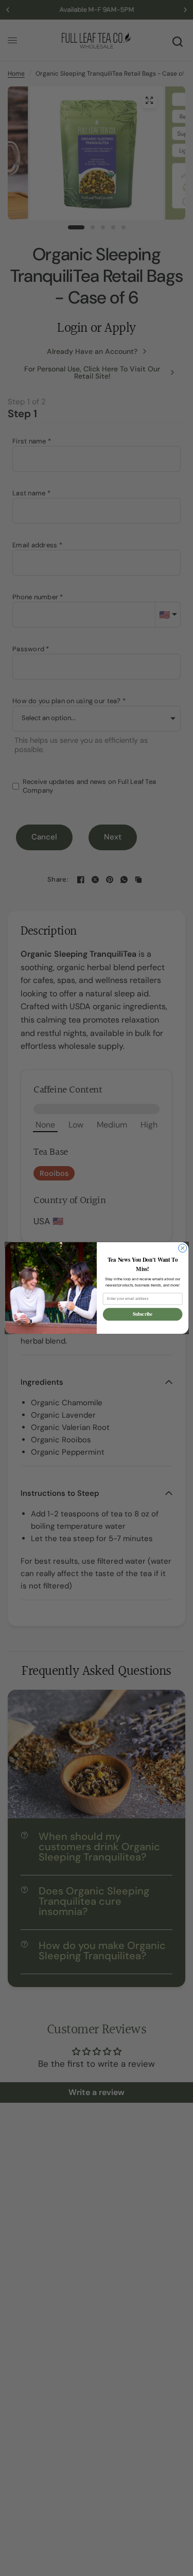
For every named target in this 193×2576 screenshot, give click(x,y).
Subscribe (142, 1314)
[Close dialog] (182, 1248)
